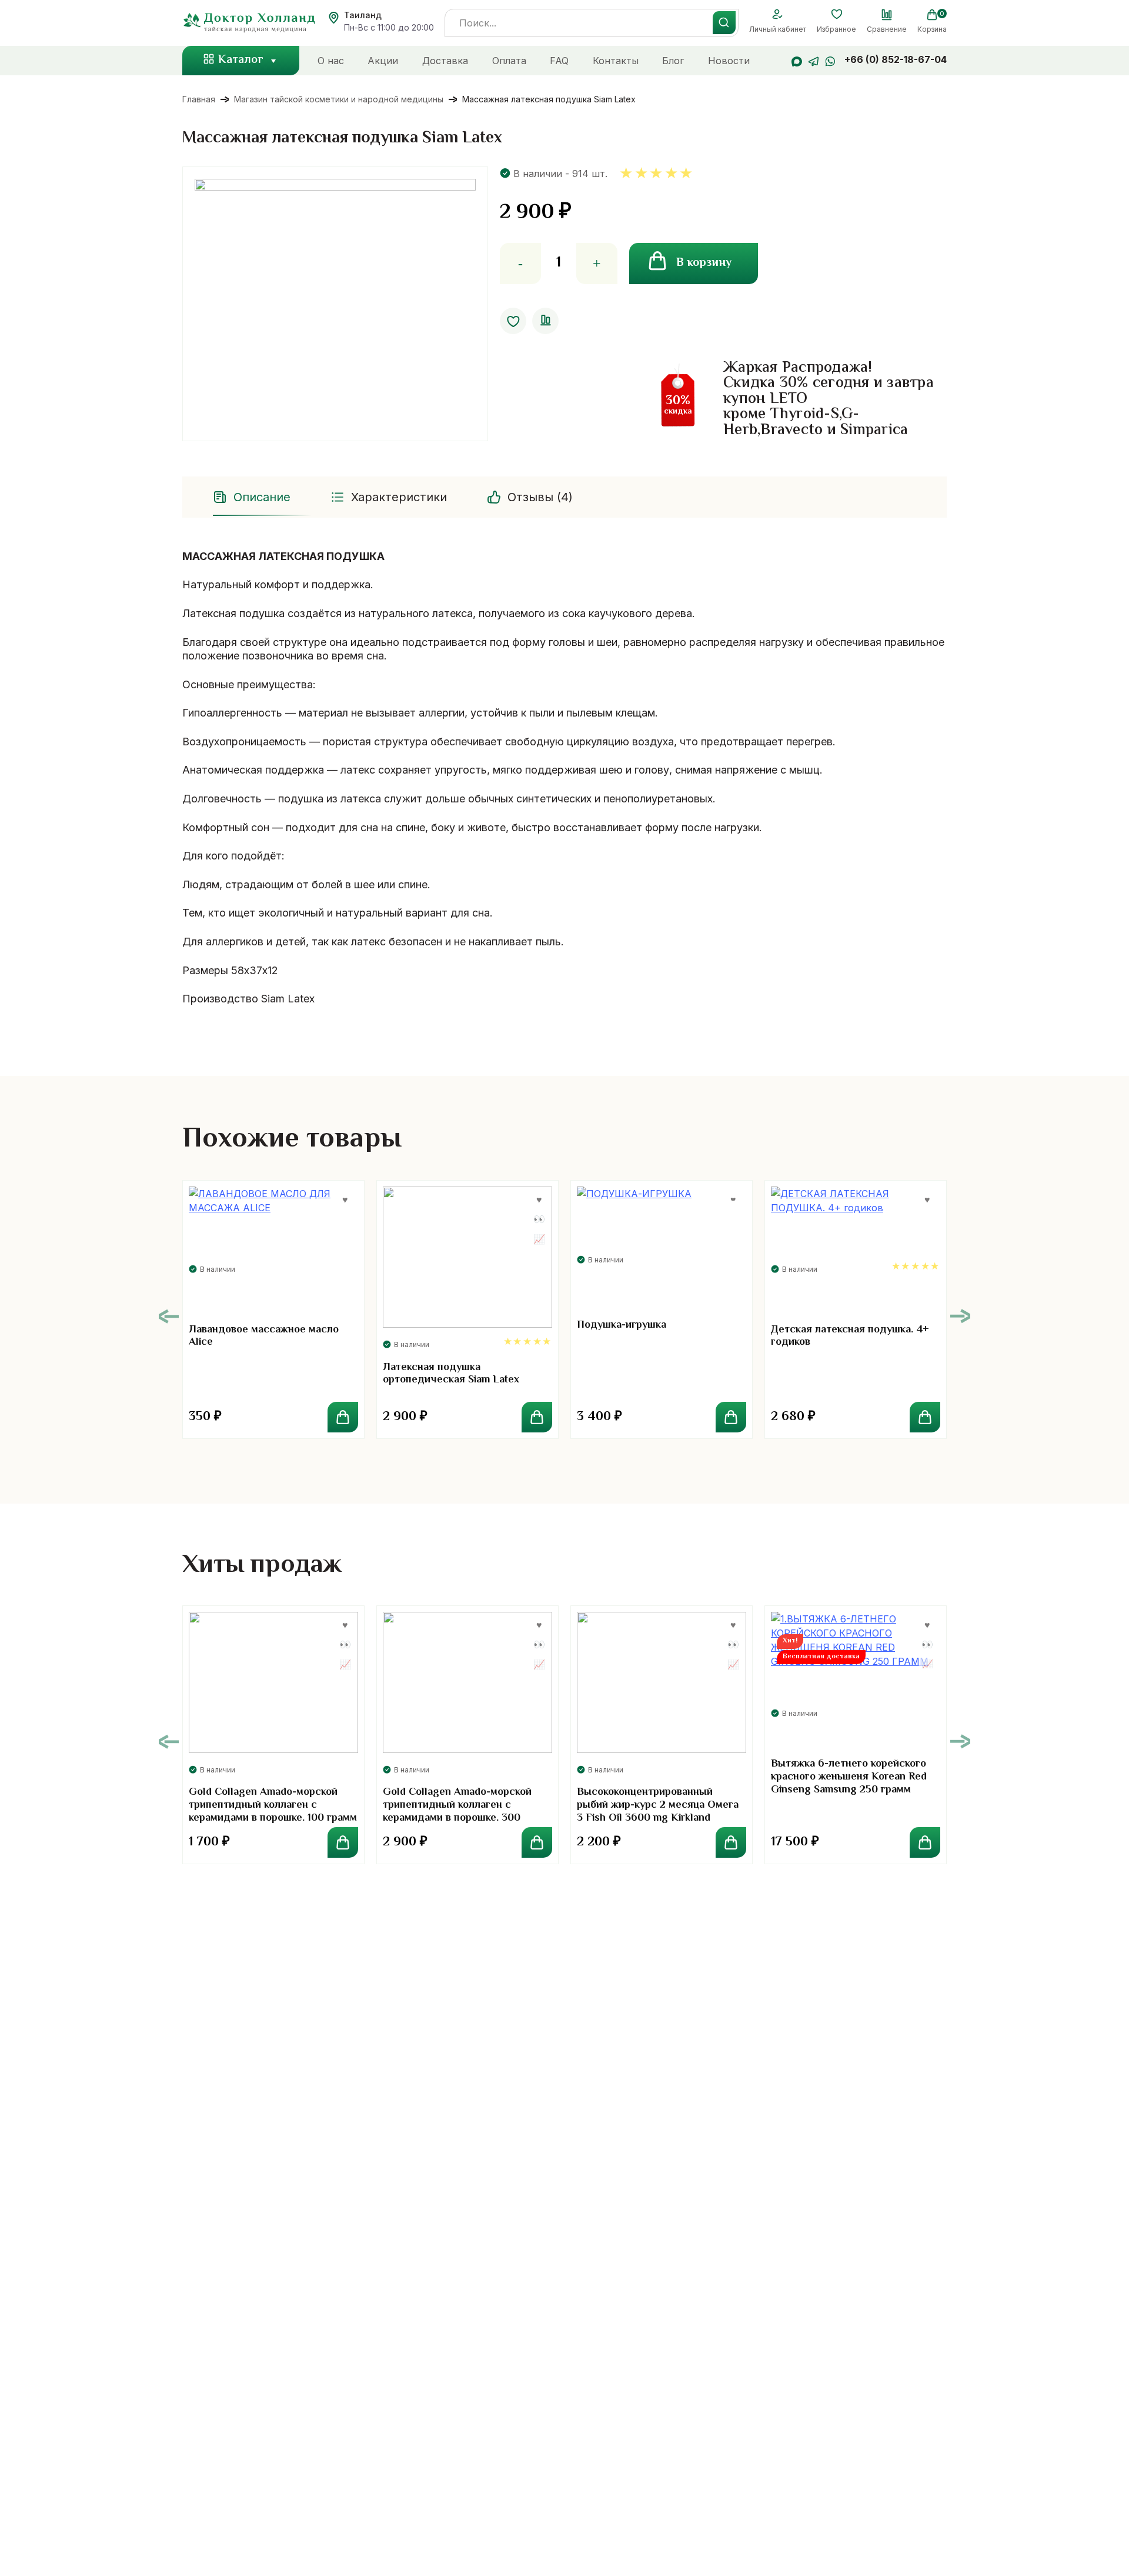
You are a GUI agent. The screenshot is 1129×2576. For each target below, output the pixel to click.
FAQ (559, 61)
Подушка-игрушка (622, 1325)
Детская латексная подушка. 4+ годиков (850, 1337)
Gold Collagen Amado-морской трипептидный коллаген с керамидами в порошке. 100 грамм (273, 1805)
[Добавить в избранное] (513, 321)
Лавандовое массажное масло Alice (264, 1337)
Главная (199, 99)
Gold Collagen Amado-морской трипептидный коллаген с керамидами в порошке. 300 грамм (457, 1812)
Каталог (241, 60)
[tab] (253, 497)
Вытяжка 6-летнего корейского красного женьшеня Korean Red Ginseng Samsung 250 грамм (849, 1777)
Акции (383, 61)
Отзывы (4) (540, 497)
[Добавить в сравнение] (545, 321)
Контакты (616, 61)
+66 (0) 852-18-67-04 (896, 59)
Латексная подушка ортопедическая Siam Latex (451, 1374)
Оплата (509, 61)
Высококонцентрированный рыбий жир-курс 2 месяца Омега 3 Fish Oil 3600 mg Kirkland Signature (658, 1812)
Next (960, 1316)
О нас (331, 61)
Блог (673, 61)
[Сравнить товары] (887, 15)
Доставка (445, 61)
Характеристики (399, 497)
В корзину (704, 263)
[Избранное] (836, 15)
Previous (169, 1316)
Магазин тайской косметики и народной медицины (339, 99)
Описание (262, 497)
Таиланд (363, 15)
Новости (729, 61)
